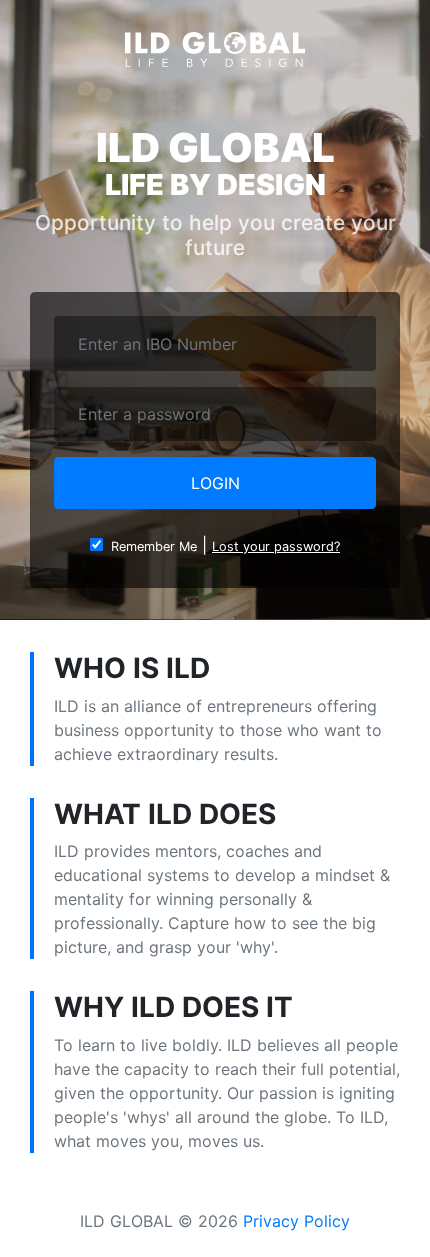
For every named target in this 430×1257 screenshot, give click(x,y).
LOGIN (215, 483)
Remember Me (150, 546)
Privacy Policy (296, 1221)
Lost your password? (276, 546)
